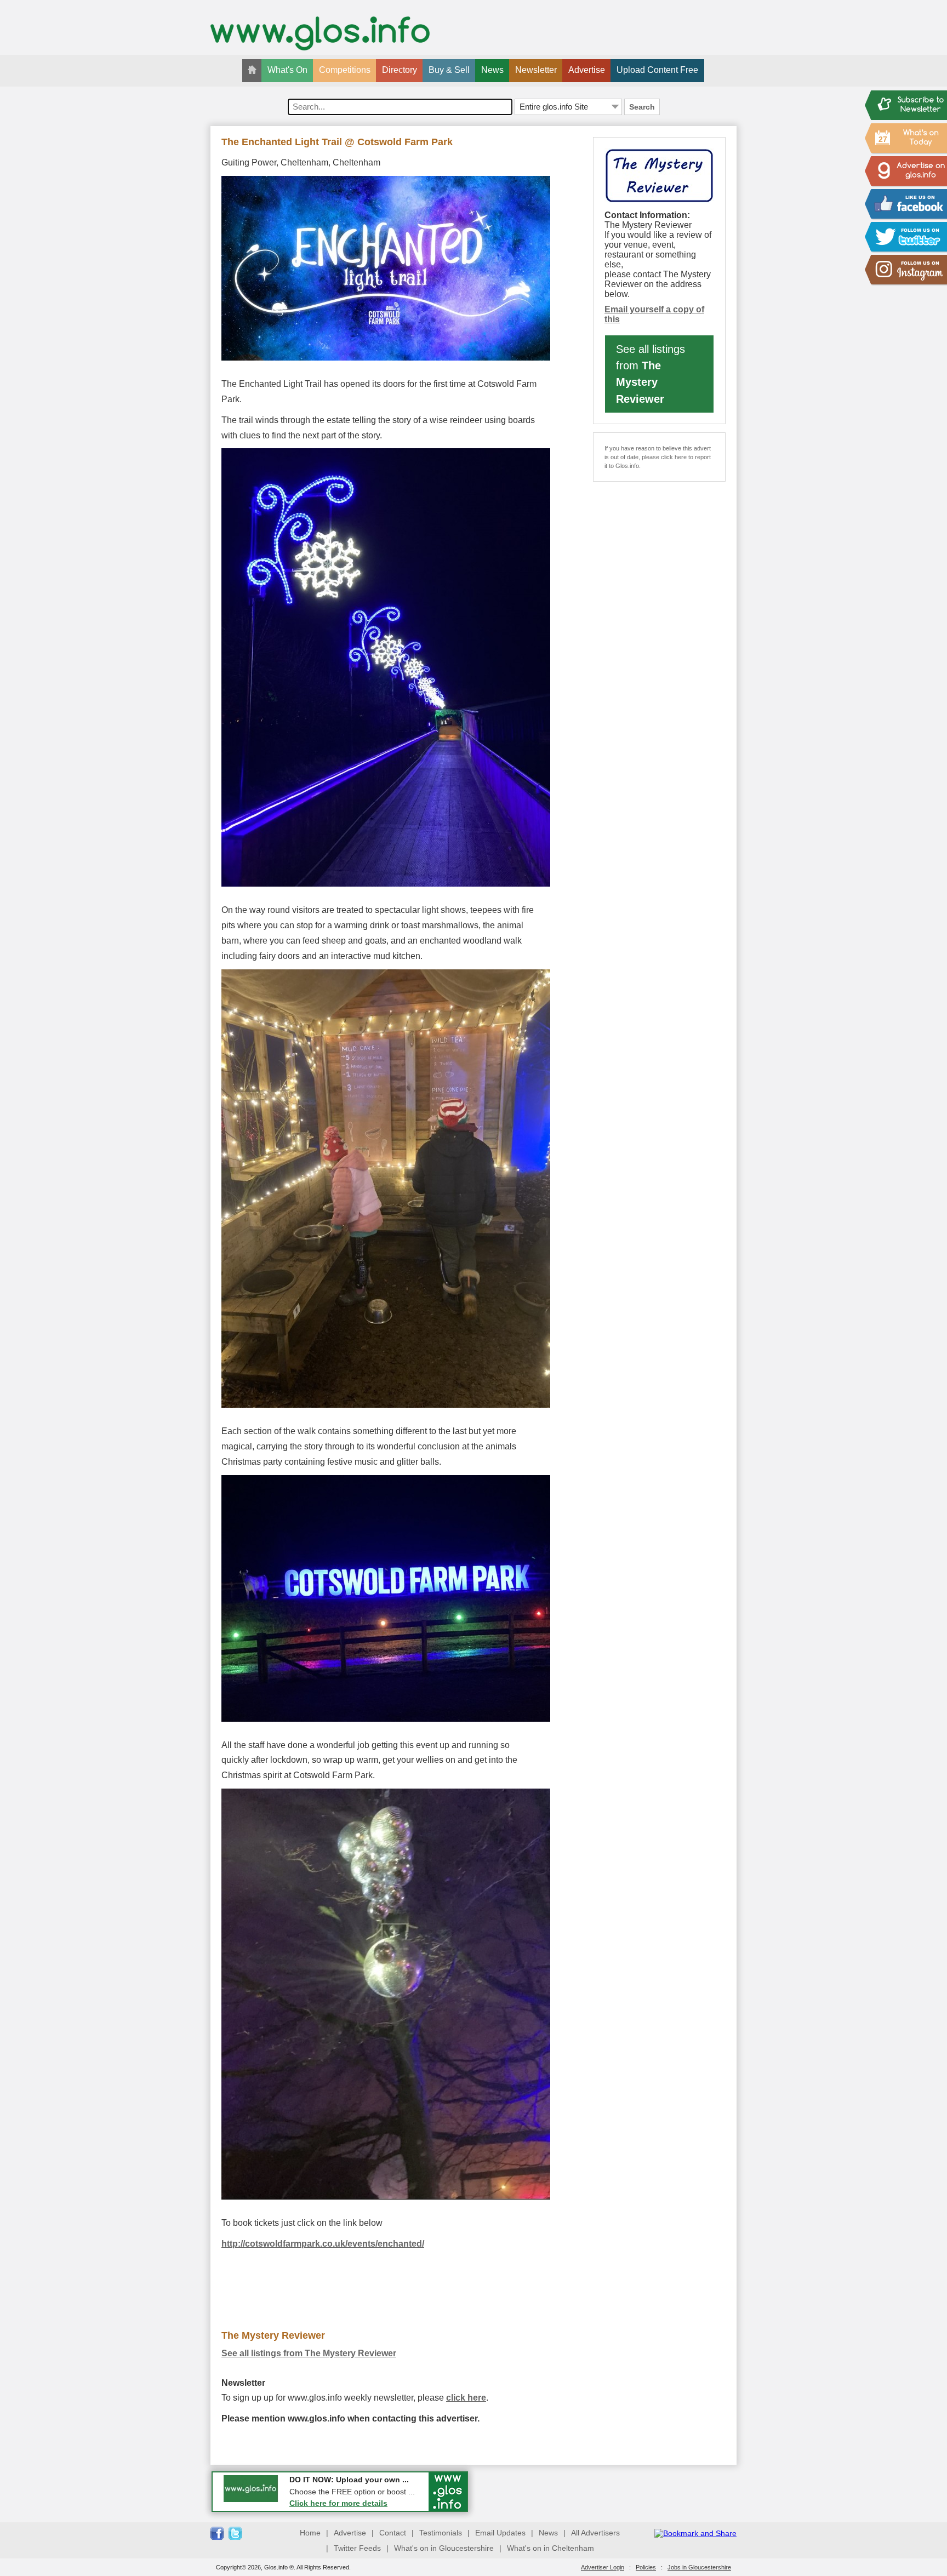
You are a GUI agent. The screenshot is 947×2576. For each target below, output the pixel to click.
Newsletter (536, 70)
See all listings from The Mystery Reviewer (309, 2353)
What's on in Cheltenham (550, 2548)
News (492, 70)
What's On (287, 70)
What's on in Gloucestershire (444, 2548)
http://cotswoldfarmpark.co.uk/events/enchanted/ (323, 2244)
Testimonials (441, 2533)
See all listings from (651, 374)
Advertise (587, 70)
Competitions (345, 70)
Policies (646, 2567)
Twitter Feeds (357, 2548)
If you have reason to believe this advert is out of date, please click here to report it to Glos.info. (658, 457)
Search (642, 107)
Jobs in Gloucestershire (699, 2567)
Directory (400, 70)
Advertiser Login (603, 2567)
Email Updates (500, 2533)
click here (466, 2398)
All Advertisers (595, 2533)
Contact (393, 2533)
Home (310, 2533)
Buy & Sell (449, 70)
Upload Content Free (657, 70)
